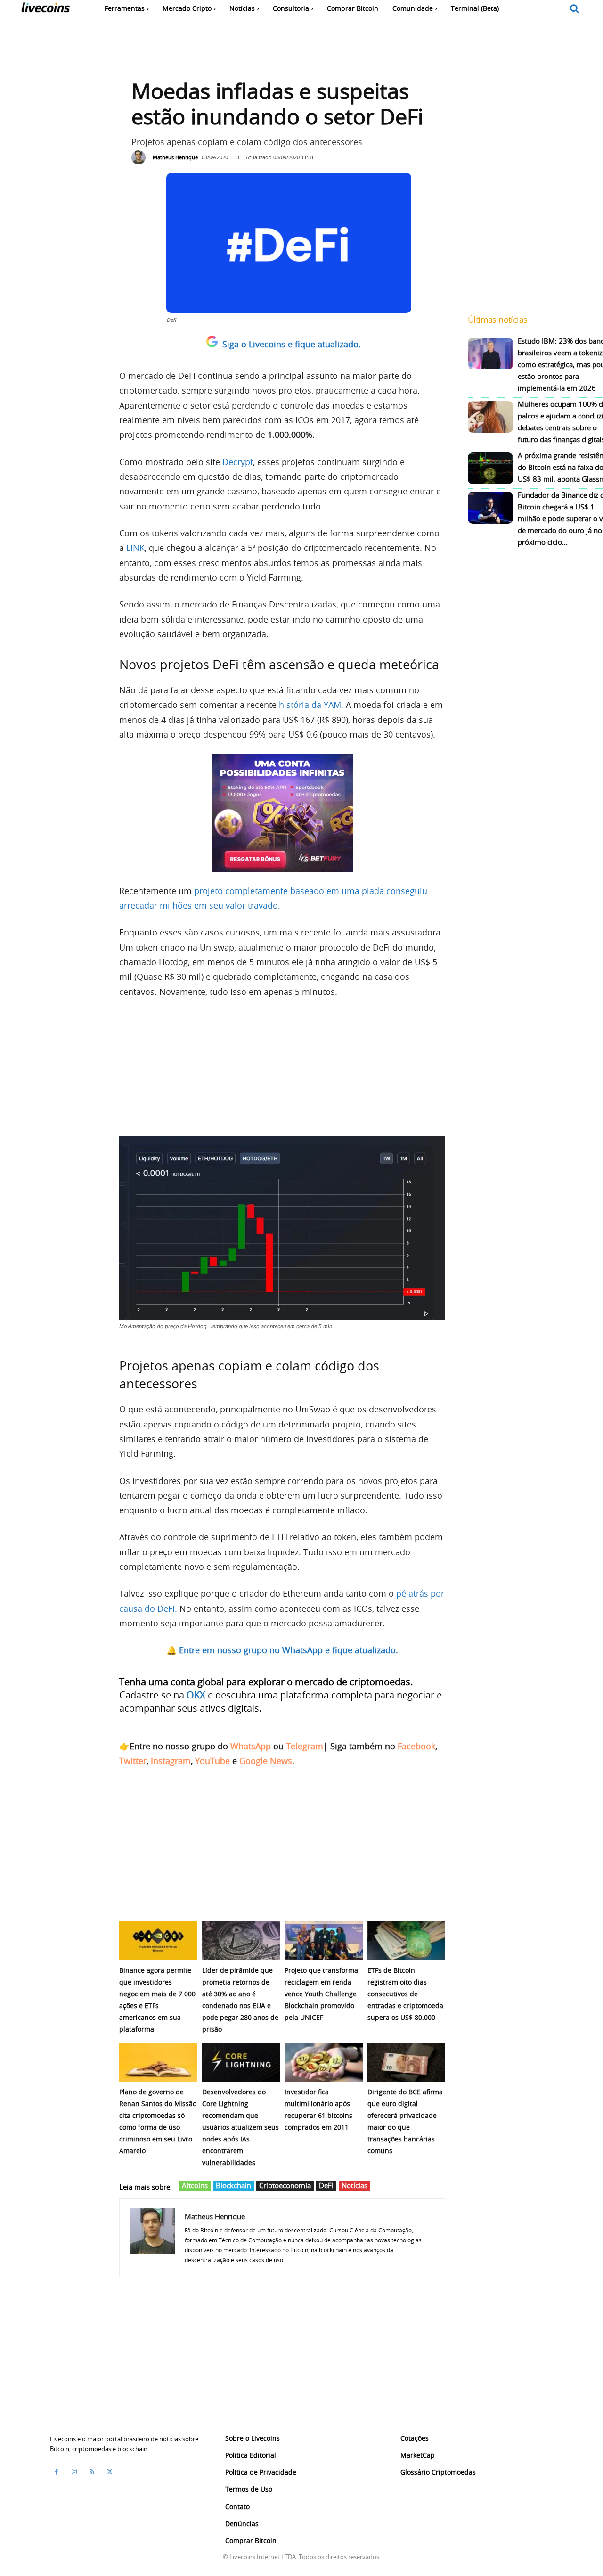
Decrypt (238, 462)
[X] (110, 2472)
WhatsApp (251, 1746)
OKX (196, 1695)
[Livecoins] (45, 10)
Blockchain (233, 2185)
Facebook (416, 1746)
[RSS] (92, 2472)
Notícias (354, 2185)
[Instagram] (74, 2472)
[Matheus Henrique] (141, 157)
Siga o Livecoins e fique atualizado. (292, 344)
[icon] (575, 9)
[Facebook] (56, 2472)
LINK (135, 548)
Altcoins (195, 2185)
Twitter (133, 1761)
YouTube (212, 1761)
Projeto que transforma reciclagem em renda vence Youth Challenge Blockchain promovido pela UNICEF (321, 1994)
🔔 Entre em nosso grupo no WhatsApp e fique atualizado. (282, 1650)
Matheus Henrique (175, 157)
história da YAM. (311, 705)
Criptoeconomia (285, 2185)
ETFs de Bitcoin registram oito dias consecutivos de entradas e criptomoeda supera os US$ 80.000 (405, 1994)
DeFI (326, 2185)
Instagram (171, 1761)
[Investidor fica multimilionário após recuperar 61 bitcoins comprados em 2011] (324, 2062)
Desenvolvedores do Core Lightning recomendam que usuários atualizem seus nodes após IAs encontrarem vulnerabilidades (240, 2127)
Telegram (305, 1746)
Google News (266, 1761)
